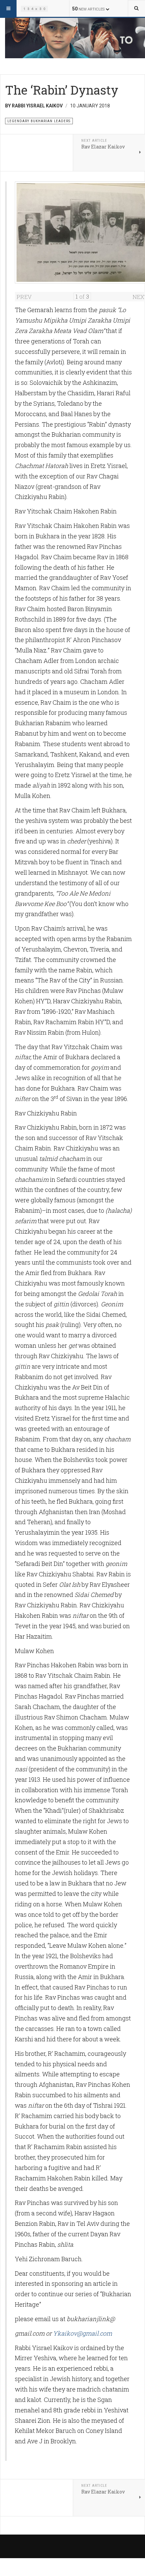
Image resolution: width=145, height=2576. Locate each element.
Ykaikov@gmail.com (82, 2333)
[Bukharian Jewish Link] (34, 8)
